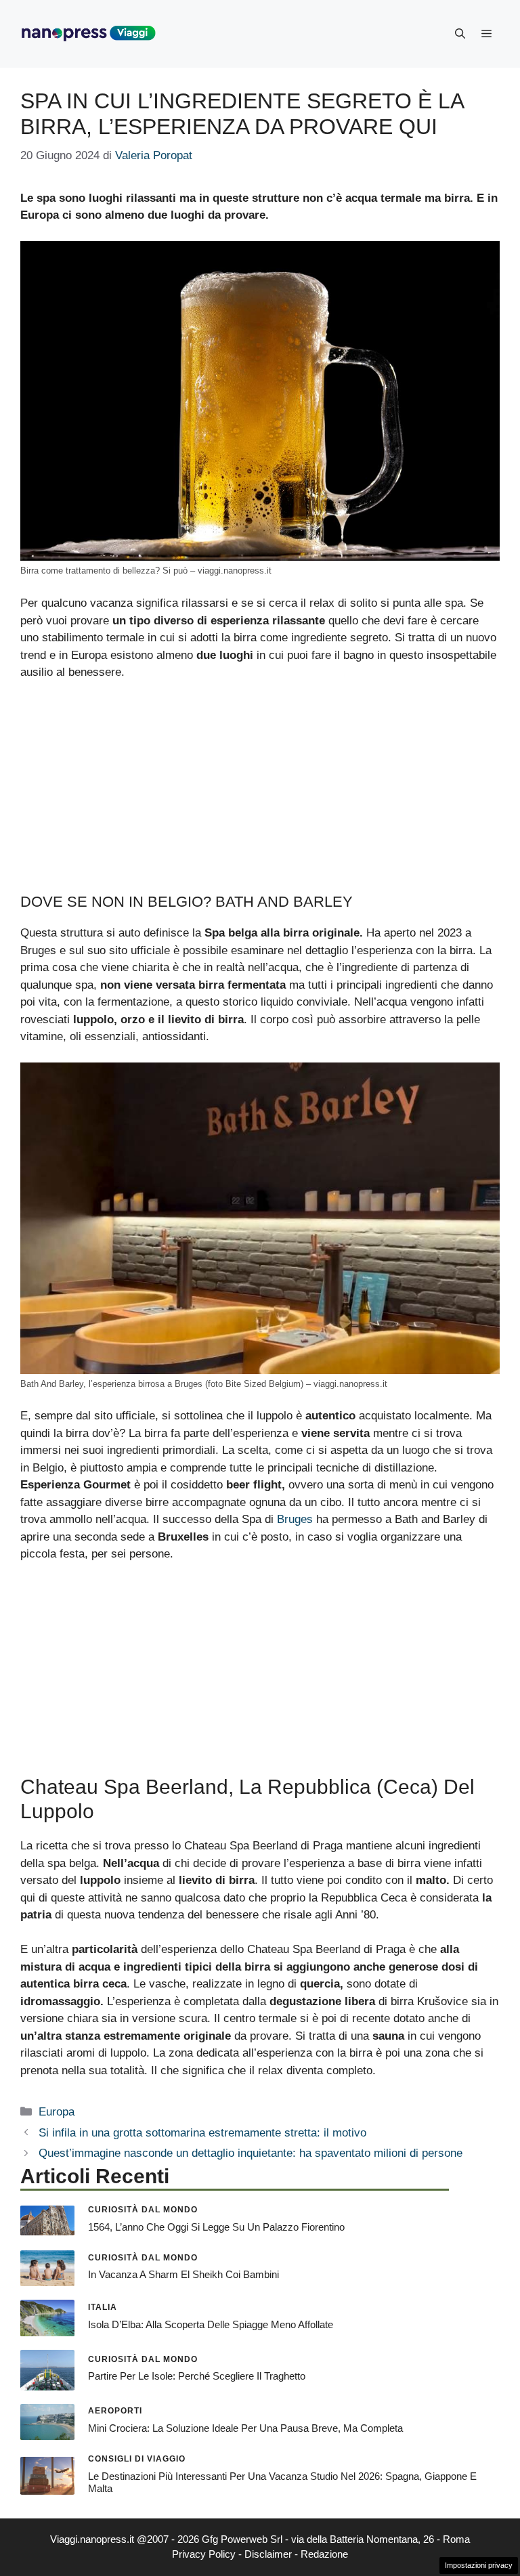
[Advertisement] (260, 793)
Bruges (295, 1519)
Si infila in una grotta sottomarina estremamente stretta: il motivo (202, 2133)
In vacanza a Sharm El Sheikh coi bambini (183, 2274)
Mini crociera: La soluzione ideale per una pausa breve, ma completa (245, 2428)
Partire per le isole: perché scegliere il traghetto (197, 2376)
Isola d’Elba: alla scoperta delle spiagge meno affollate (211, 2324)
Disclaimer (268, 2554)
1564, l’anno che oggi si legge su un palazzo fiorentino (216, 2227)
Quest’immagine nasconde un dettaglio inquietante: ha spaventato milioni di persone (251, 2153)
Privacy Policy (204, 2554)
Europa (57, 2112)
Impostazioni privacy (479, 2565)
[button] (460, 34)
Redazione (324, 2554)
